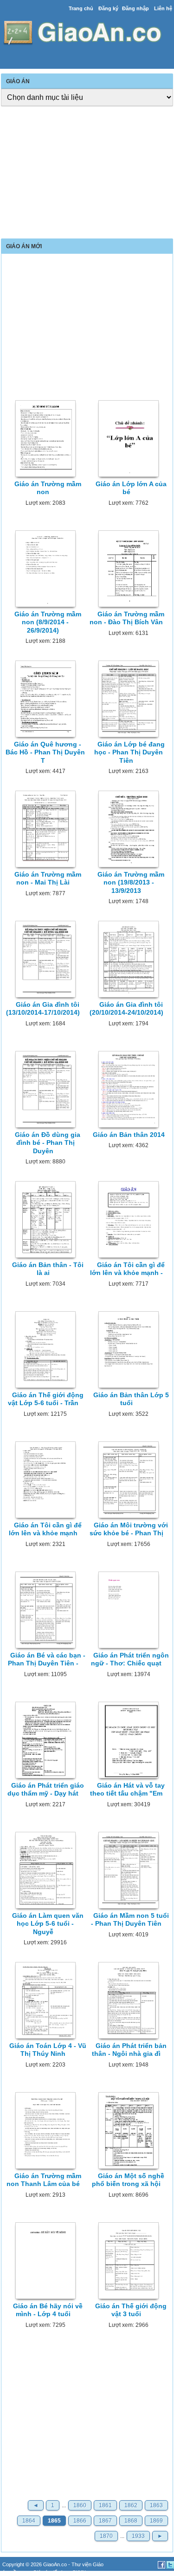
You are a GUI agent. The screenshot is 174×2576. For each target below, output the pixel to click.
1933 (138, 2536)
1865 (54, 2521)
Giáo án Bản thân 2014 (129, 1135)
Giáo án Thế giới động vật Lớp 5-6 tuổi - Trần (46, 1399)
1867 (105, 2521)
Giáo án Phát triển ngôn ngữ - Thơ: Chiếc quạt (130, 1659)
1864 (29, 2521)
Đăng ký (108, 8)
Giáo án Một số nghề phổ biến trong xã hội (128, 2180)
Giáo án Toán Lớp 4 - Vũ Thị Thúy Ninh (48, 2050)
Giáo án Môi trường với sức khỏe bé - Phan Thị (129, 1529)
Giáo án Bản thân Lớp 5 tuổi (131, 1399)
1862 (131, 2505)
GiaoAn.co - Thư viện (68, 2564)
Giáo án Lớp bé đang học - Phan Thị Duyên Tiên (129, 752)
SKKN (79, 2572)
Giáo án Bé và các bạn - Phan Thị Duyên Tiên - (47, 1659)
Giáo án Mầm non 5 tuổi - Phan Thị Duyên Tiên (130, 1919)
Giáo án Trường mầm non (48, 488)
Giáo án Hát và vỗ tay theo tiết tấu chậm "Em (127, 1789)
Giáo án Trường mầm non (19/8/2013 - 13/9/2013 (131, 882)
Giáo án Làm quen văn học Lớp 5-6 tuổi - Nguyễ (48, 1924)
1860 (80, 2505)
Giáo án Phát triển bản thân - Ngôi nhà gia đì (129, 2050)
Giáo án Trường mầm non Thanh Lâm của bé (44, 2180)
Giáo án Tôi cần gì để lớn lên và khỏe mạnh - (128, 1269)
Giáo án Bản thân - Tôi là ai (48, 1269)
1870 (106, 2536)
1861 (105, 2505)
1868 (131, 2521)
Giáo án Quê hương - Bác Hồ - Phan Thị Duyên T (45, 752)
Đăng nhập (135, 8)
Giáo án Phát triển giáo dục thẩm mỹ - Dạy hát (46, 1789)
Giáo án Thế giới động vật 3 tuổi (131, 2310)
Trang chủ (81, 8)
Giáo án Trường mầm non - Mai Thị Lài (48, 878)
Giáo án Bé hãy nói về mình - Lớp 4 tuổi (48, 2310)
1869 (156, 2521)
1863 (156, 2505)
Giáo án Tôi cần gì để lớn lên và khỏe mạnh (45, 1529)
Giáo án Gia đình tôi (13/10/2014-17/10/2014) (43, 1008)
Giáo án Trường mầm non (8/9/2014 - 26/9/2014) (48, 622)
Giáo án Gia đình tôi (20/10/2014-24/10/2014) (126, 1008)
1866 (80, 2521)
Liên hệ (163, 8)
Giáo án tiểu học (51, 2572)
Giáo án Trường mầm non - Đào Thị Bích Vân (127, 618)
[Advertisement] (87, 173)
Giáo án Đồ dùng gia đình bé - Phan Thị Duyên (48, 1143)
